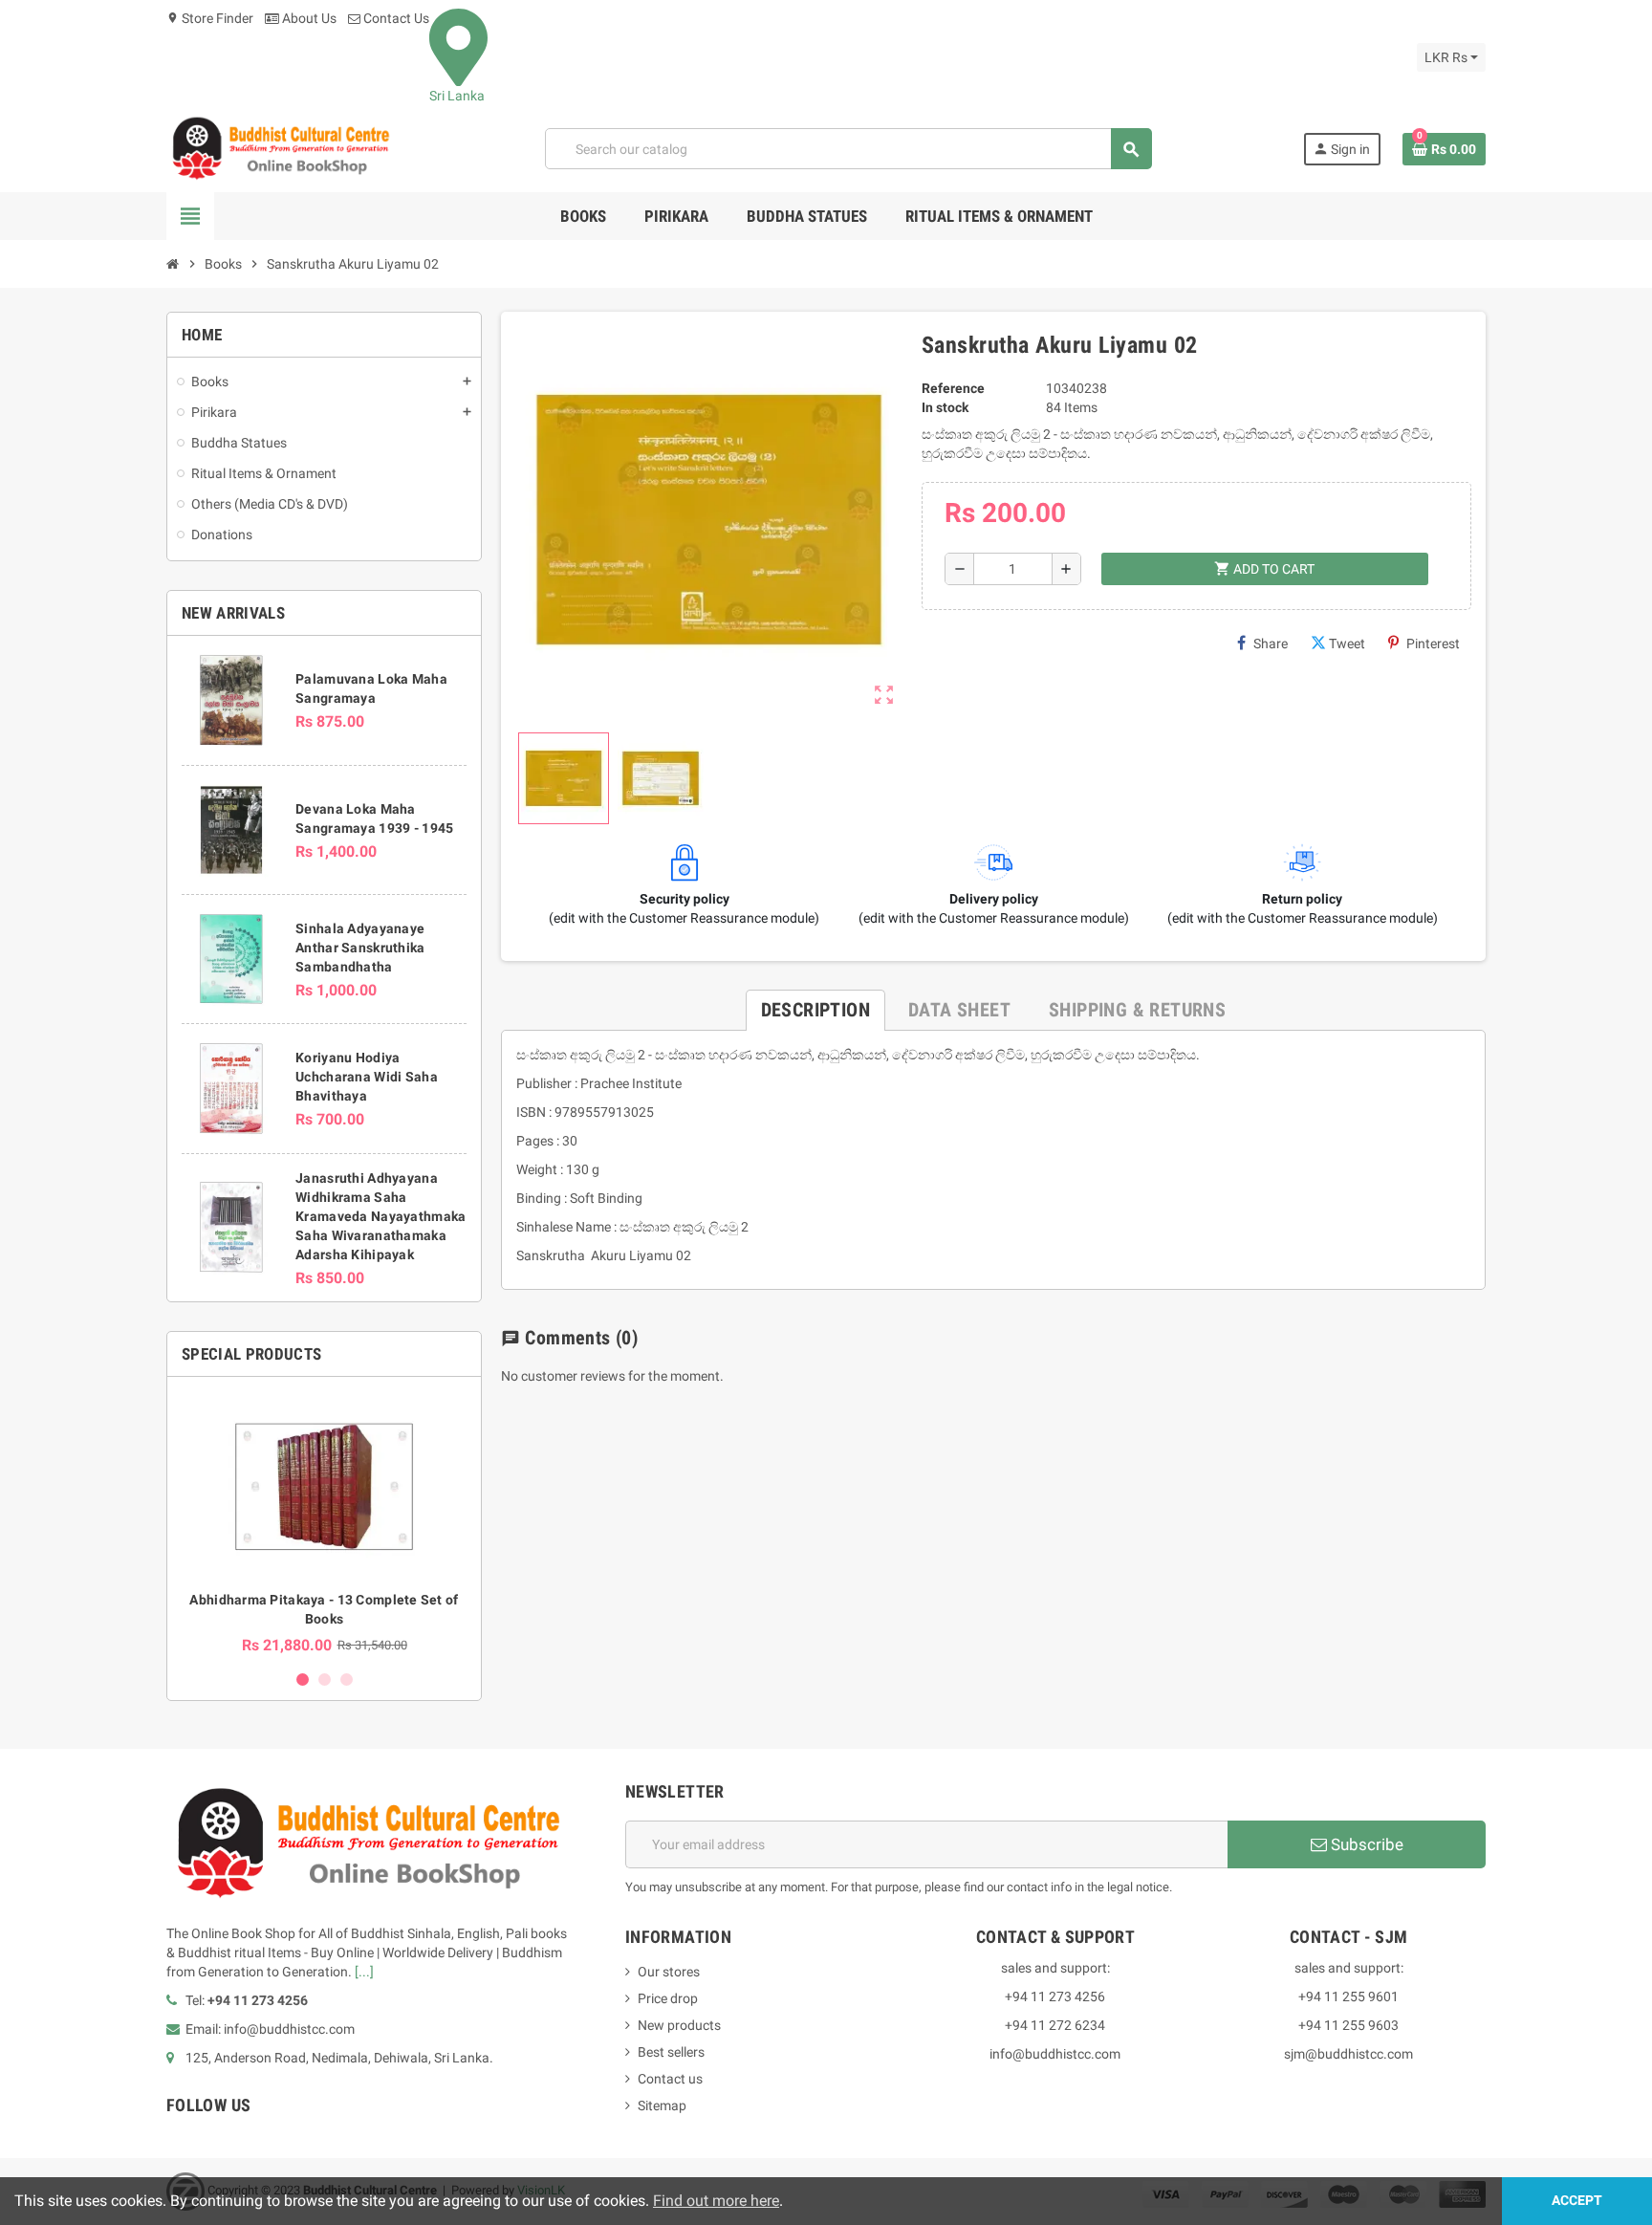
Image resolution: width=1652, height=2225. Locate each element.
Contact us (670, 2079)
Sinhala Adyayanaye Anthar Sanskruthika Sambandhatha (360, 948)
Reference (953, 388)
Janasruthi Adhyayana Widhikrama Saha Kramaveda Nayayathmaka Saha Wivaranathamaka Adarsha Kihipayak (380, 1216)
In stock (945, 407)
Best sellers (671, 2052)
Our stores (669, 1972)
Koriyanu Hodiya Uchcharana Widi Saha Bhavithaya (367, 1077)
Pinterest (1433, 644)
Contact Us (395, 18)
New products (679, 2025)
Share (1271, 644)
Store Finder (210, 18)
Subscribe (1365, 1844)
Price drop (668, 1998)
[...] (364, 1972)
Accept (1577, 2201)
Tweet (1347, 644)
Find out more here (716, 2201)
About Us (308, 18)
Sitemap (662, 2105)
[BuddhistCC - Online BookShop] (280, 148)
